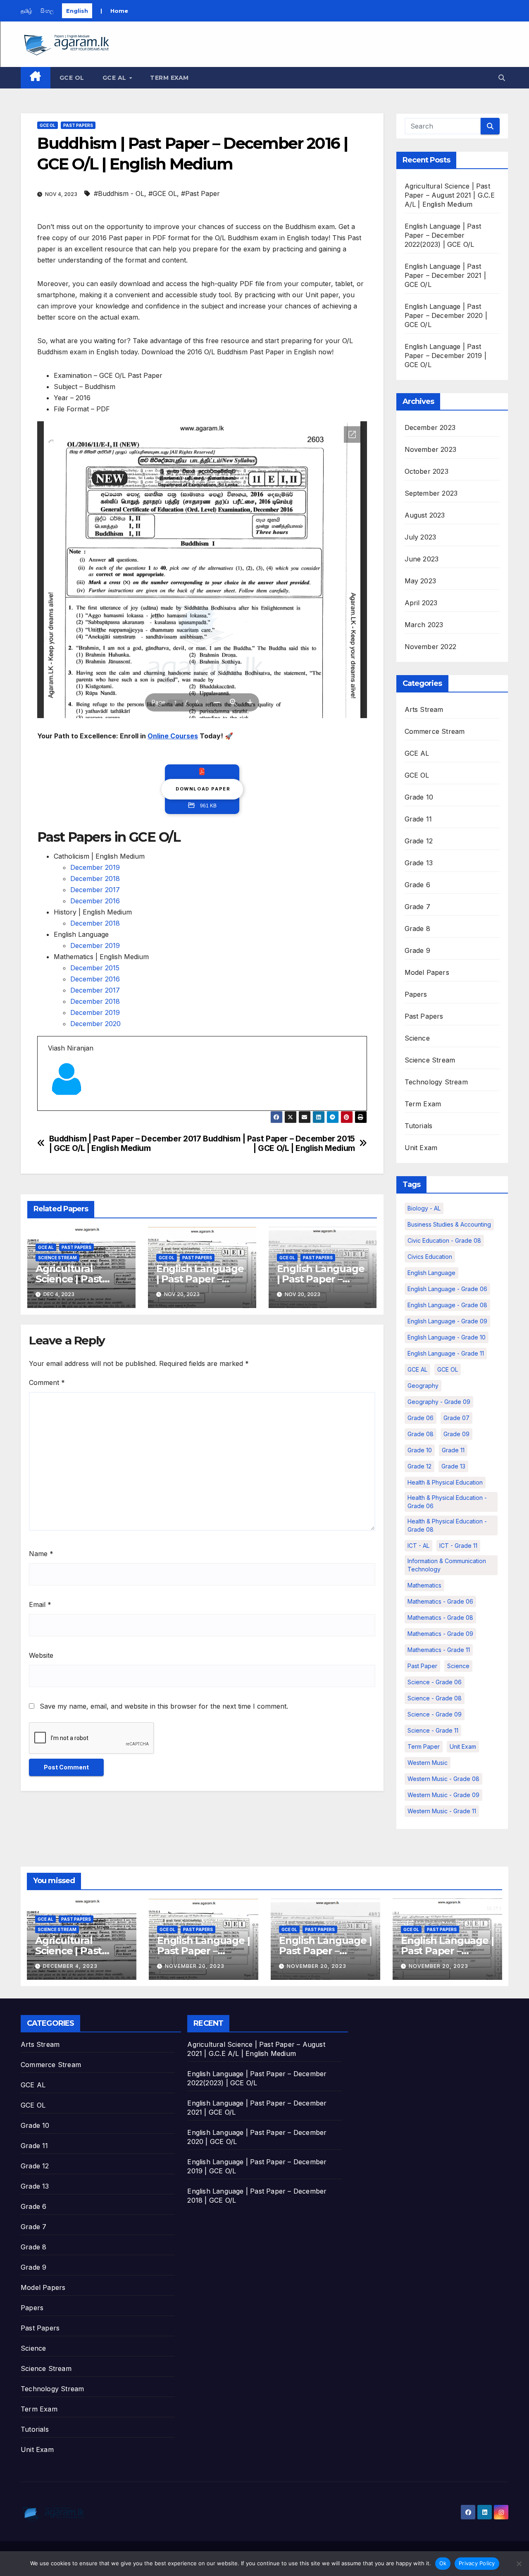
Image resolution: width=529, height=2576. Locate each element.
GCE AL (116, 78)
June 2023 (422, 559)
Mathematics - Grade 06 (440, 1601)
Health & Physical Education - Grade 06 (447, 1502)
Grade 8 (417, 929)
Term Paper (424, 1746)
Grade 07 (456, 1418)
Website (41, 1655)
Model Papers (427, 972)
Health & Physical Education (445, 1482)
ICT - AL (418, 1546)
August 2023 (425, 515)
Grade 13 (419, 863)
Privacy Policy (477, 2563)
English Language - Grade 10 (447, 1337)
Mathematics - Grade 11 (439, 1650)
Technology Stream (436, 1082)
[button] (502, 78)
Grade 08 (421, 1434)
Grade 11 (418, 819)
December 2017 (95, 890)
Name (41, 1554)
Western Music (428, 1763)
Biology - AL (424, 1208)
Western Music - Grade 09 (443, 1795)
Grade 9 (417, 950)
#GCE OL (163, 193)
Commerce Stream (435, 731)
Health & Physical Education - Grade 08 (447, 1525)
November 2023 (431, 449)
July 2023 (421, 537)
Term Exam (169, 78)
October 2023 (427, 471)
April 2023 (421, 603)
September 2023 (431, 493)
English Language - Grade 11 (446, 1353)
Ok (443, 2563)
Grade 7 (417, 907)
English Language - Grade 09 (447, 1321)
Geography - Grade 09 (439, 1402)
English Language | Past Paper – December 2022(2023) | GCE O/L (443, 235)
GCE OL (72, 78)
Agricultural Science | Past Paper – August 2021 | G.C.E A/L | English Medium (450, 195)
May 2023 (421, 581)
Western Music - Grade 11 (442, 1811)
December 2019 (95, 867)
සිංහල (47, 11)
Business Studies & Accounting (449, 1224)
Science (417, 1038)
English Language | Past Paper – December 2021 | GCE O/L (446, 275)
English (77, 11)
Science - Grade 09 (435, 1714)
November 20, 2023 (195, 1966)
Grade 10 (419, 797)
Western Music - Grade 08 (443, 1779)
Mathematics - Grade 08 (440, 1617)
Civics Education (430, 1257)
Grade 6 (417, 885)
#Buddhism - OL (119, 193)
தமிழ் (26, 11)
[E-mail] (53, 1110)
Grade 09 (456, 1434)
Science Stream (57, 1258)
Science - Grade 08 (435, 1698)
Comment (47, 1382)
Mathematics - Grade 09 (440, 1634)
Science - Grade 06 (435, 1682)
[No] (519, 2564)
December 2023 (430, 427)
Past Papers (78, 125)
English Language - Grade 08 (447, 1305)
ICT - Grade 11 (458, 1546)
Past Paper (422, 1666)
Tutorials (419, 1126)
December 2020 (95, 1024)
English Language (431, 1273)
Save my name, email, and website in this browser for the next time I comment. (164, 1706)
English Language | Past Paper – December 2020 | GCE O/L (446, 315)
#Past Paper (200, 193)
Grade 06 (421, 1418)
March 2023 (424, 625)
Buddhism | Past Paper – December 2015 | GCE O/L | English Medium (279, 1144)
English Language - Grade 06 (447, 1289)
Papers (416, 994)
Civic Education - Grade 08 (444, 1240)
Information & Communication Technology (447, 1565)
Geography (423, 1386)
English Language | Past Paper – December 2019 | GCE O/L (446, 356)
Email (40, 1604)
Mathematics (424, 1585)
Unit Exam (421, 1148)
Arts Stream (424, 709)
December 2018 (95, 879)
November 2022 (431, 647)
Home (119, 11)
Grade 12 (419, 841)
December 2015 (95, 968)
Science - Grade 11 (433, 1730)
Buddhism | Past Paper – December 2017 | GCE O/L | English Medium (125, 1144)
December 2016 (95, 901)
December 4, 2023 (70, 1966)
